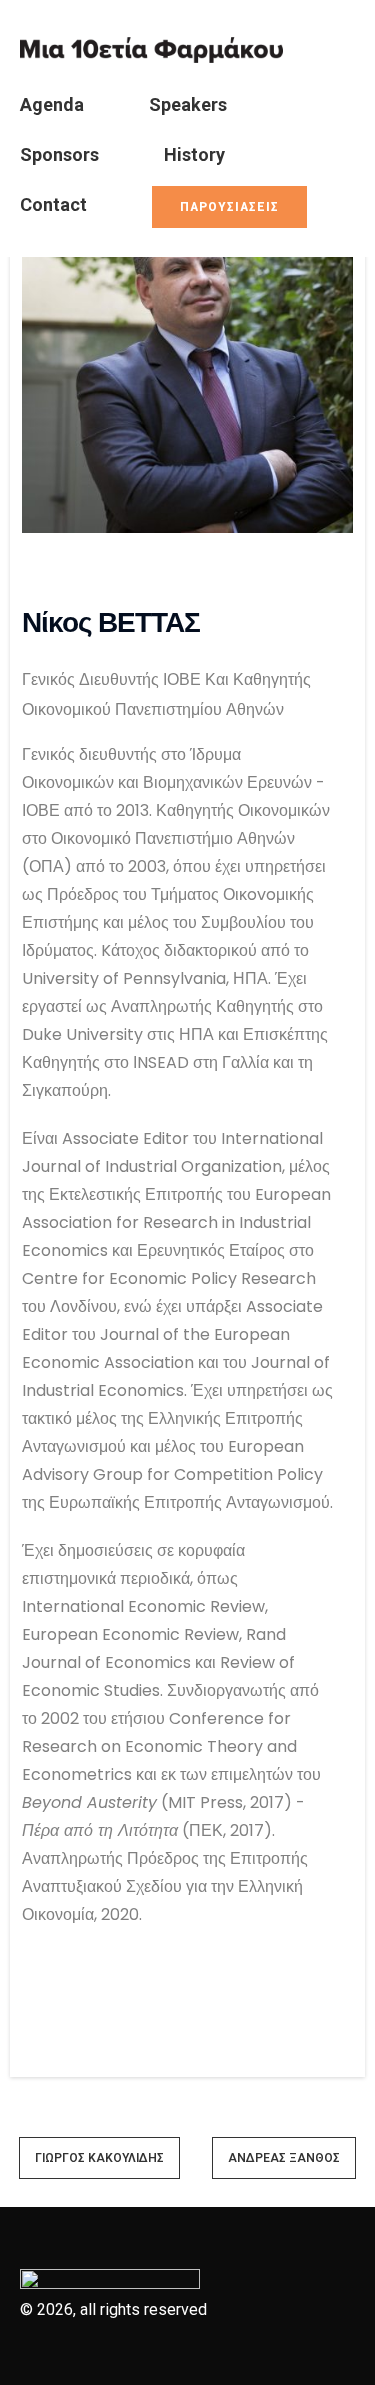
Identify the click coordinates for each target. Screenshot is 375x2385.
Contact (53, 204)
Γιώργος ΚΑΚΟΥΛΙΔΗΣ (99, 2158)
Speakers (188, 104)
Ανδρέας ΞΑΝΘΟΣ (284, 2158)
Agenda (52, 104)
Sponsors (59, 154)
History (194, 154)
